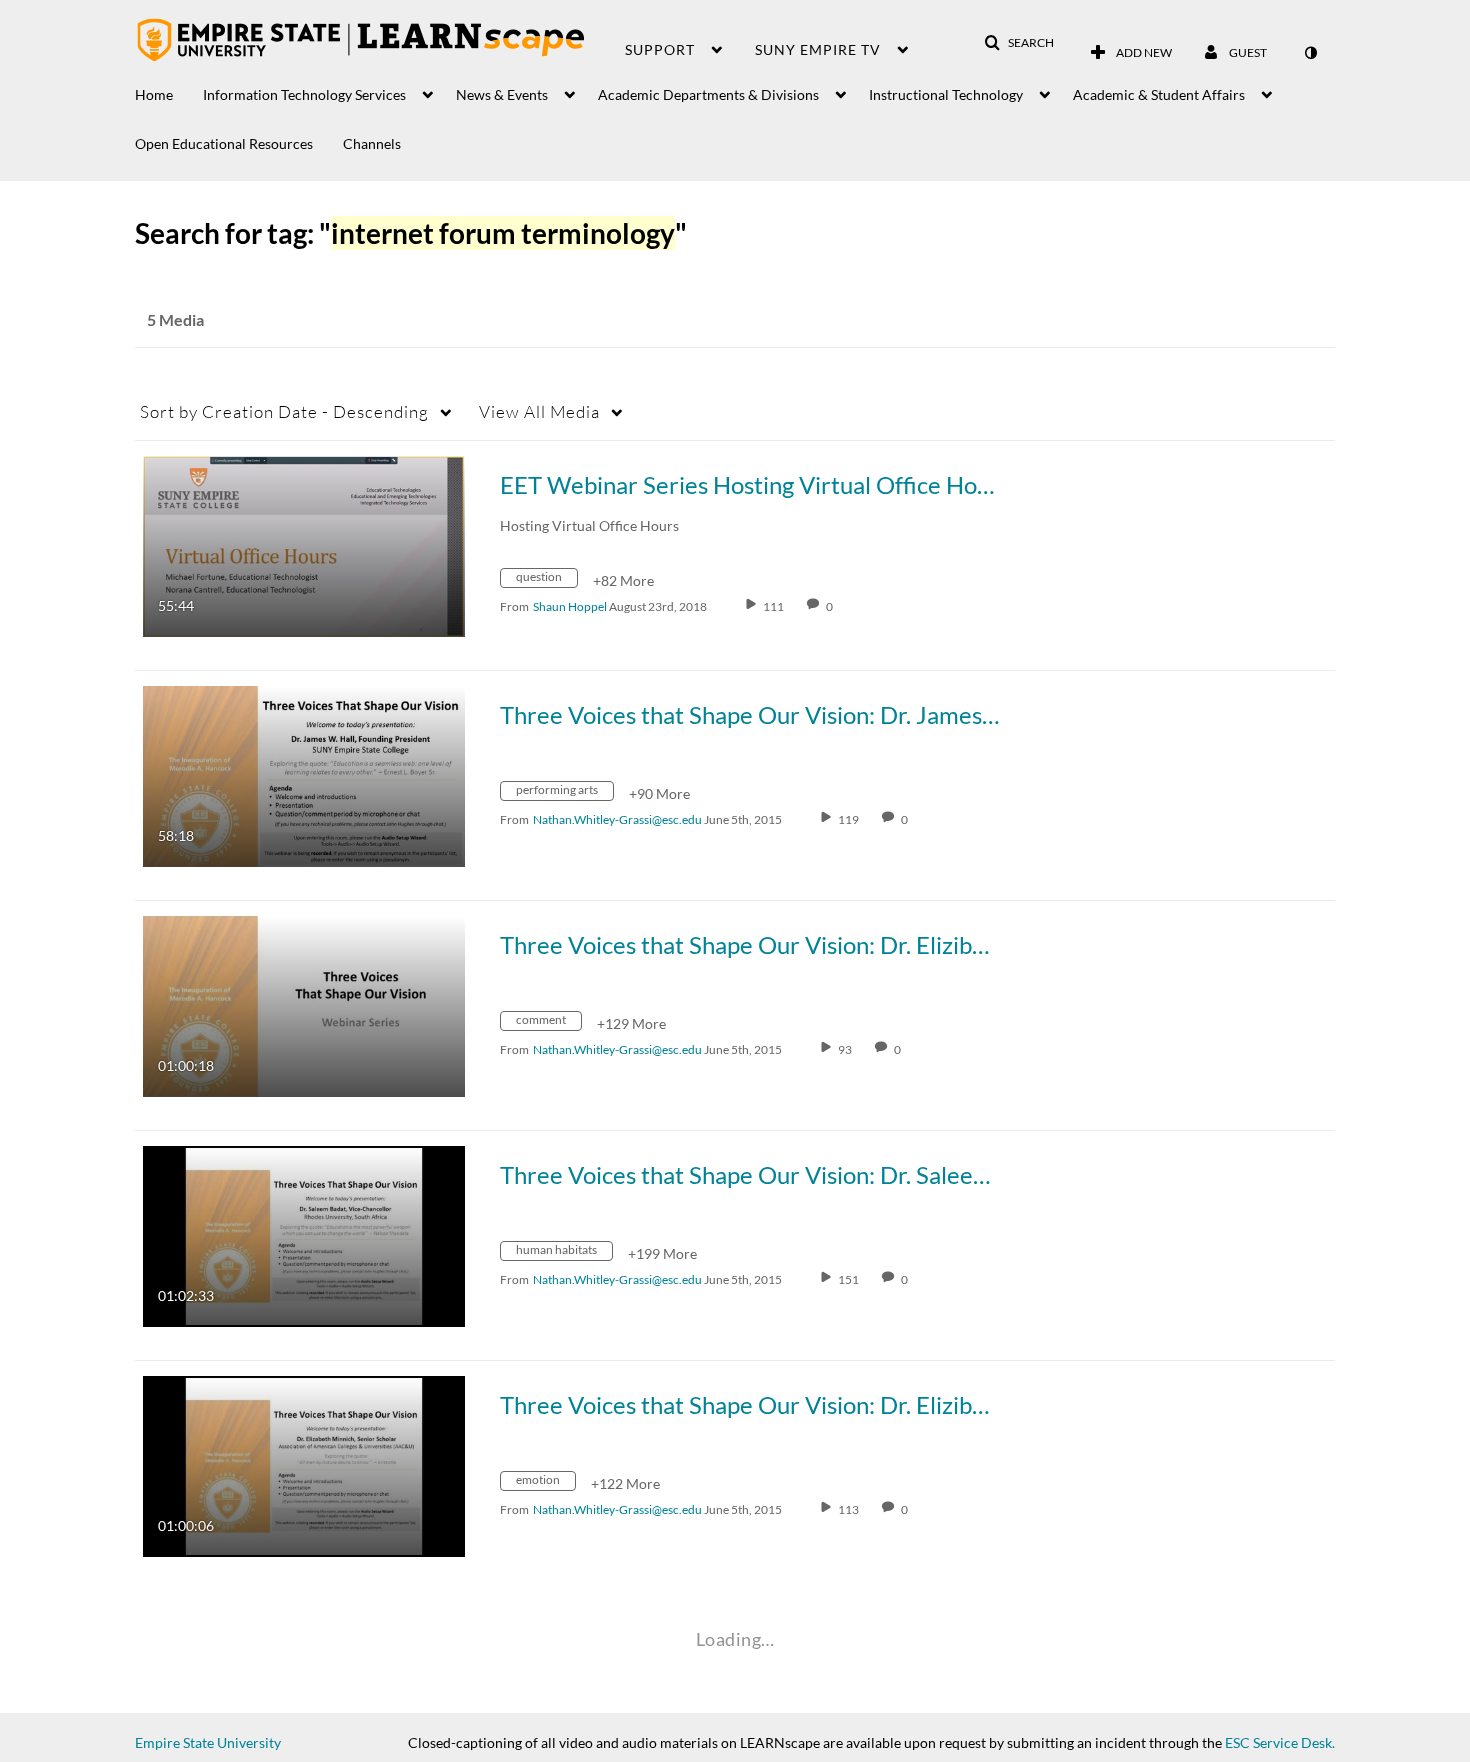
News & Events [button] (502, 94)
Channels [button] (372, 143)
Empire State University (208, 1742)
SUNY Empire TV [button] (818, 49)
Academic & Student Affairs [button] (1159, 94)
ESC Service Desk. (1280, 1742)
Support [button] (660, 49)
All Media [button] (539, 411)
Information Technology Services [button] (304, 94)
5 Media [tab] (175, 319)
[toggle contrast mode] (1310, 53)
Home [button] (154, 94)
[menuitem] (169, 89)
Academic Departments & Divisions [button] (708, 94)
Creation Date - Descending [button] (284, 411)
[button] (1019, 43)
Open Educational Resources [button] (224, 143)
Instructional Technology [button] (946, 94)
